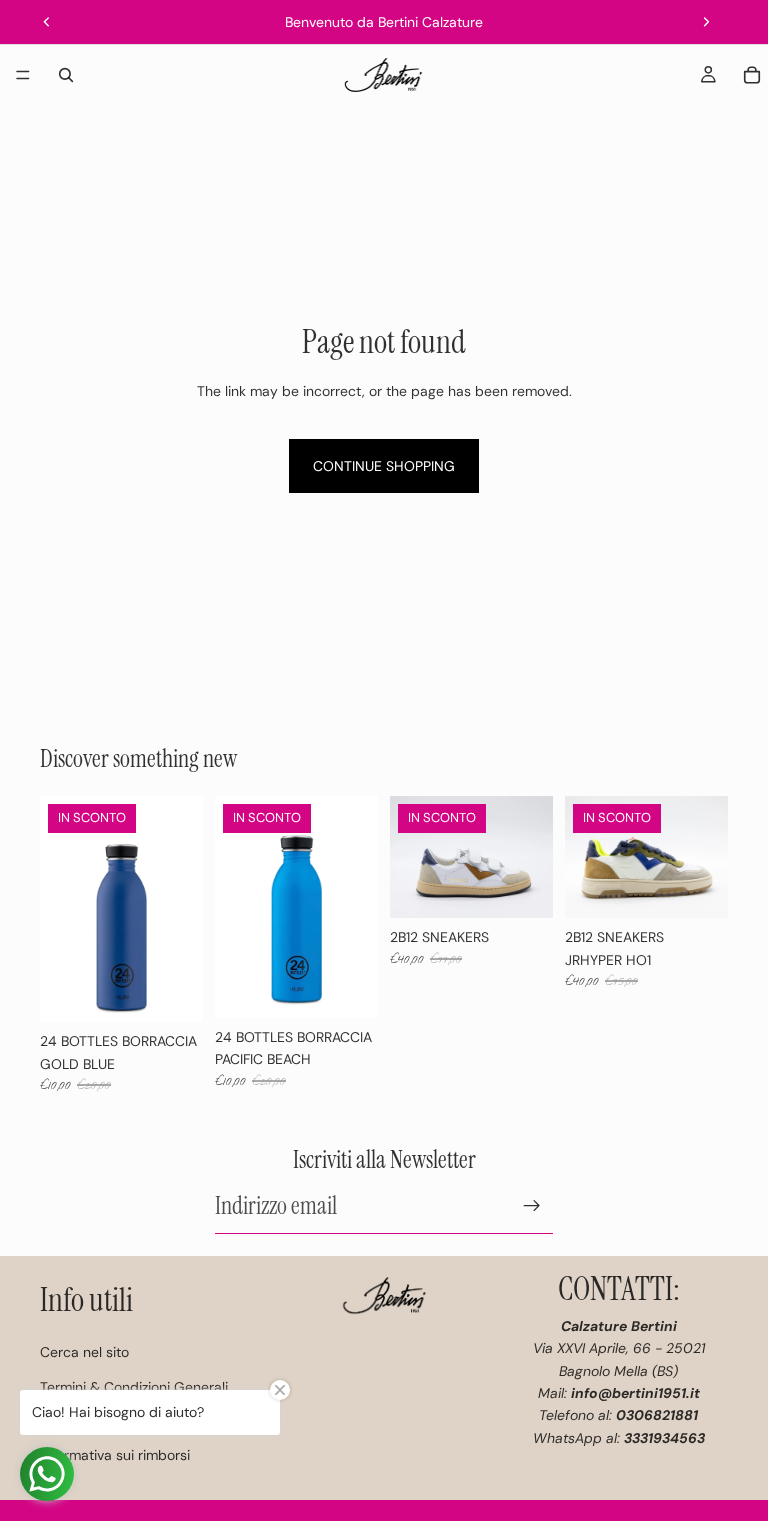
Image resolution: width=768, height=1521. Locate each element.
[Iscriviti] (532, 1205)
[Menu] (23, 75)
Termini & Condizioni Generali (134, 1387)
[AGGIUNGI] (172, 991)
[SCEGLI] (522, 888)
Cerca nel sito (84, 1352)
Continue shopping (384, 466)
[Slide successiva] (706, 22)
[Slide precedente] (47, 22)
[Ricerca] (66, 75)
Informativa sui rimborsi (115, 1455)
